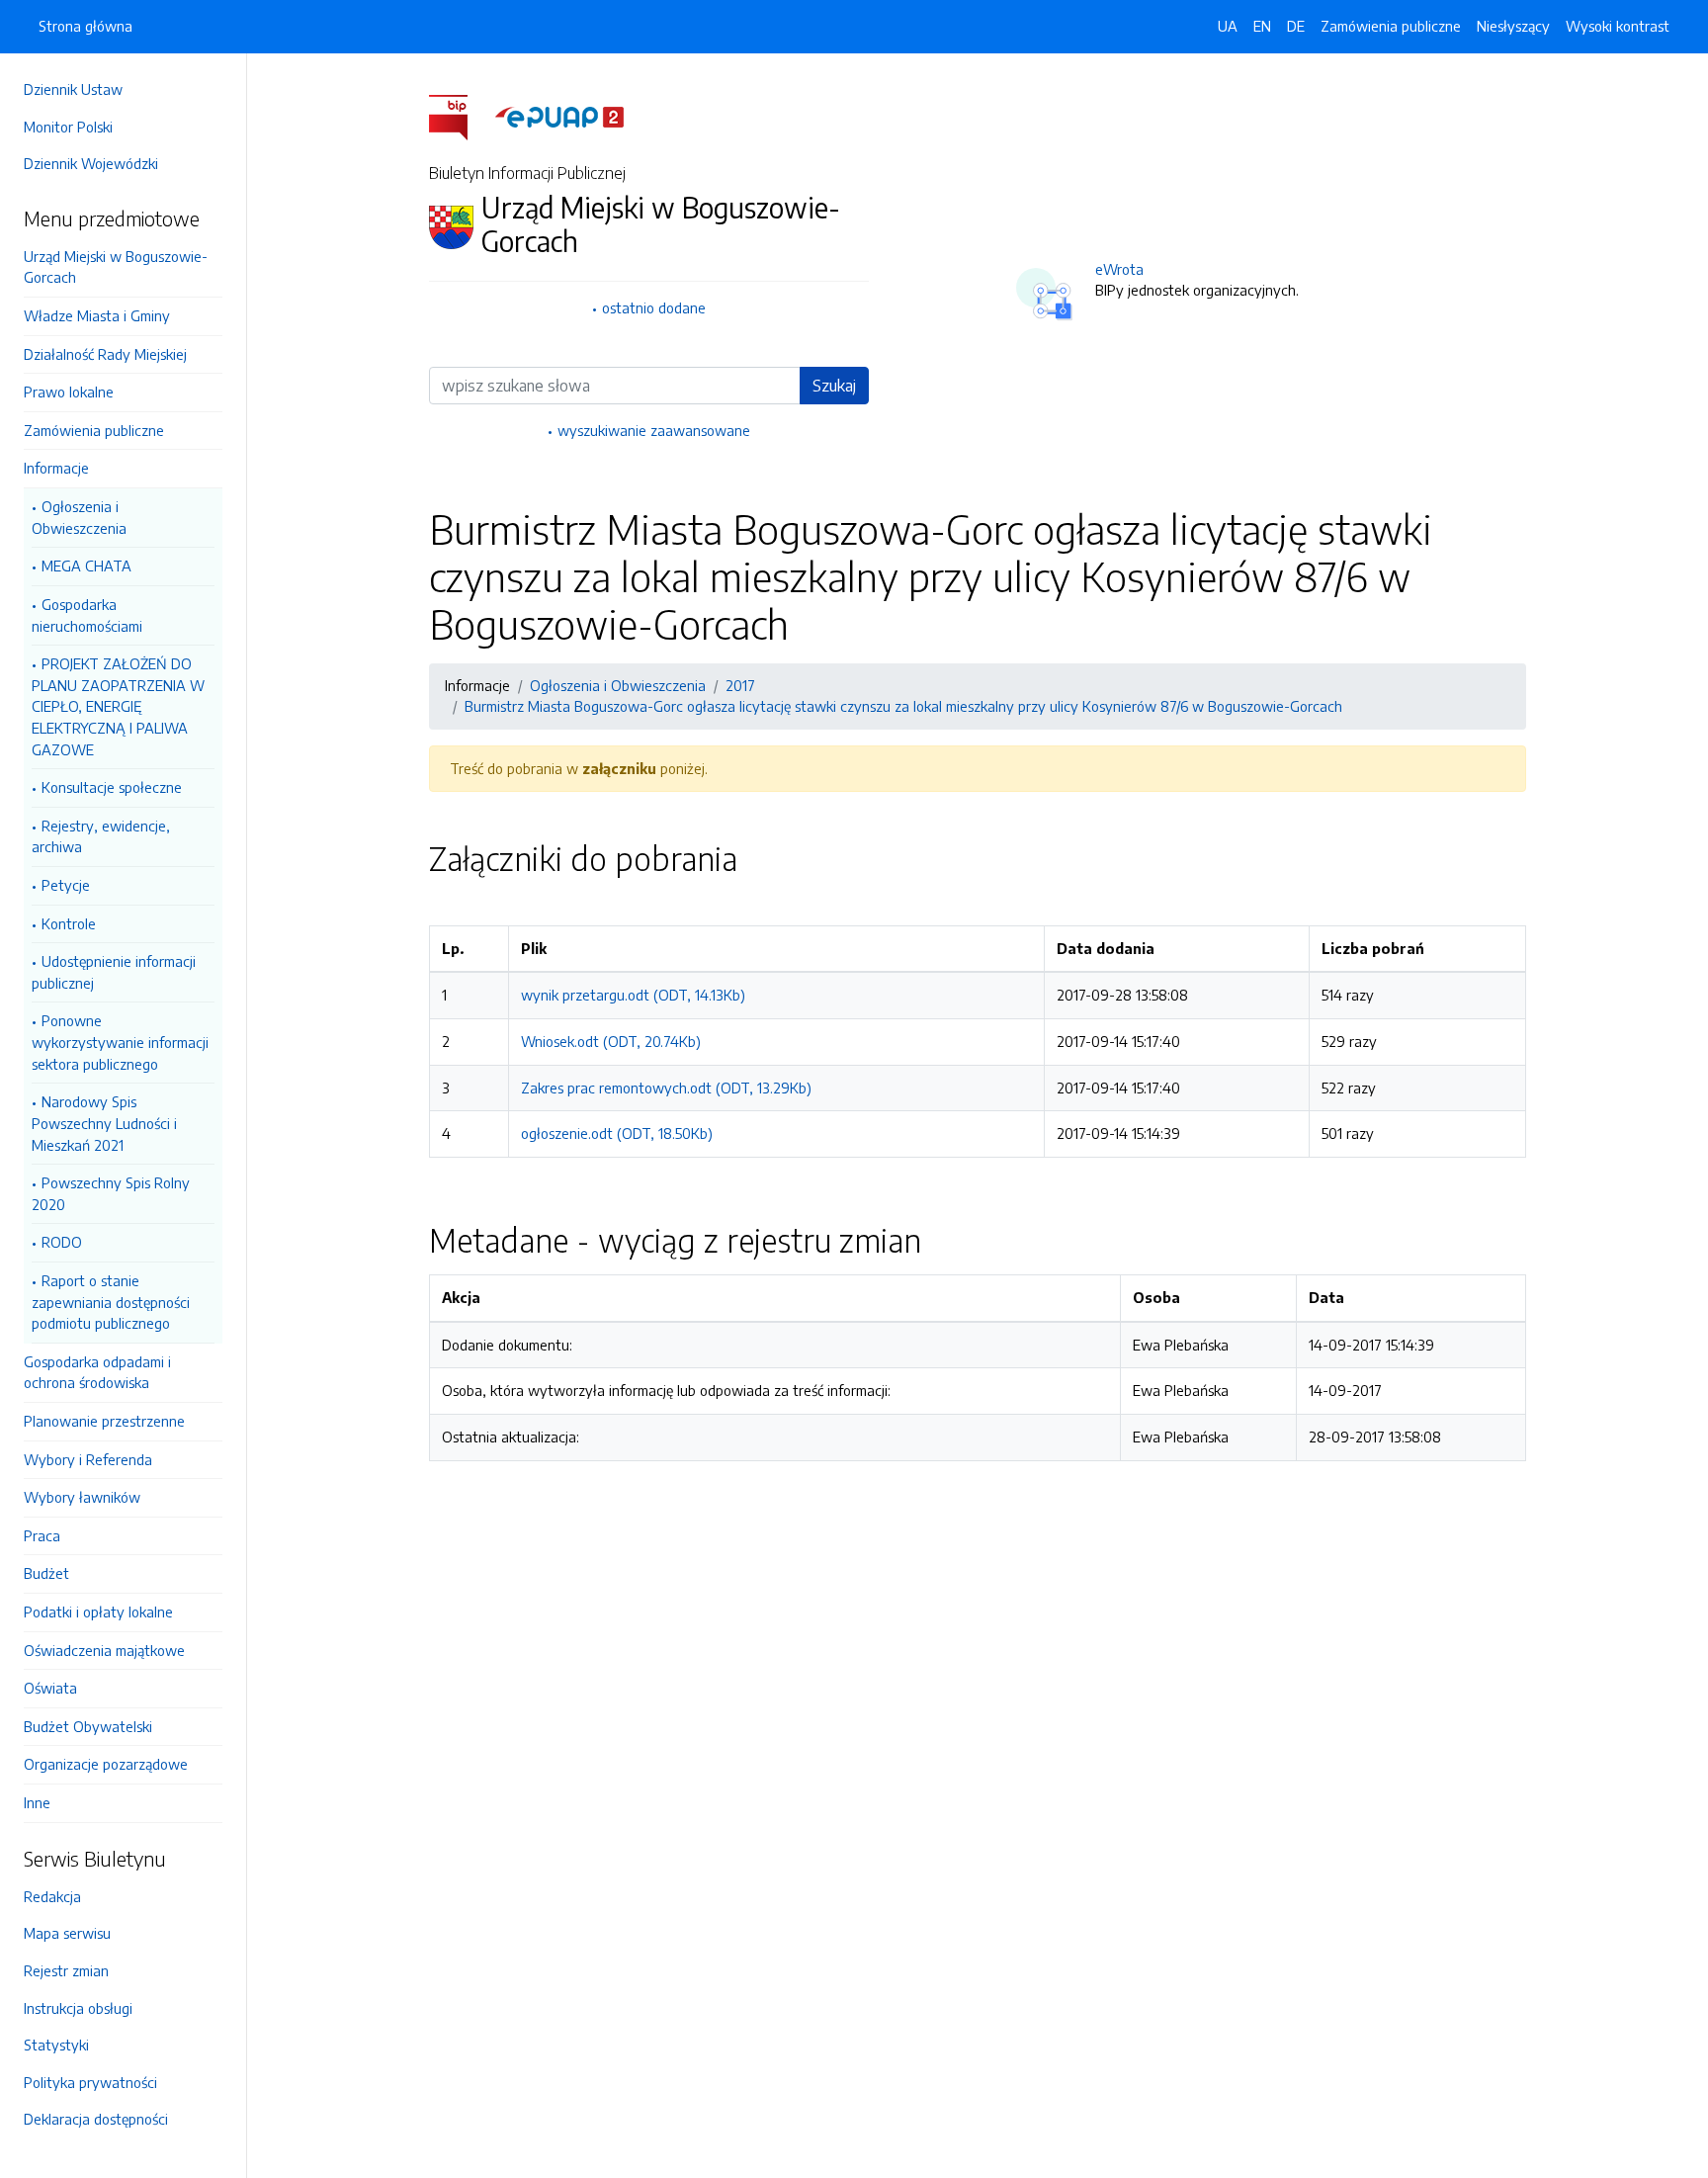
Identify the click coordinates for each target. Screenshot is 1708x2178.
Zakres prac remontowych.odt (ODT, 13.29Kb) (666, 1088)
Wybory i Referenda (88, 1459)
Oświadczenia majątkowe (104, 1650)
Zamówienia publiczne (94, 430)
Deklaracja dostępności (96, 2119)
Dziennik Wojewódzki (91, 163)
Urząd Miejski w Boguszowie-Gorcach (116, 267)
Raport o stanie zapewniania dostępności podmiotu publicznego (111, 1302)
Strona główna (85, 26)
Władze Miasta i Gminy (97, 315)
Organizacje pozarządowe (106, 1764)
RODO (62, 1242)
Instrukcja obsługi (78, 2008)
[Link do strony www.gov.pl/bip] (460, 116)
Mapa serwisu (67, 1933)
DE (1296, 26)
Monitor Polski (68, 127)
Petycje (66, 885)
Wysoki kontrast (1618, 26)
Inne (37, 1802)
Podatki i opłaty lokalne (98, 1612)
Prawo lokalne (69, 392)
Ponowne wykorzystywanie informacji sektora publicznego (120, 1042)
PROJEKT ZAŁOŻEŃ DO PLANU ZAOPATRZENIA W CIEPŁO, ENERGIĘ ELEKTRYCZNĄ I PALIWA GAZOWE (118, 706)
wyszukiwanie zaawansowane (654, 430)
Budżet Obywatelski (88, 1726)
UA (1228, 26)
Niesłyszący (1513, 26)
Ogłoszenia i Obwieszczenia (79, 517)
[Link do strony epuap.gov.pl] (559, 116)
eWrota (1119, 269)
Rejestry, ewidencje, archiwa (101, 836)
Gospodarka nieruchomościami (87, 615)
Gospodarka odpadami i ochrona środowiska (97, 1372)
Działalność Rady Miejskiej (105, 354)
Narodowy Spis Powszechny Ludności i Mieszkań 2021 (104, 1123)
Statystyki (56, 2045)
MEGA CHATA (86, 566)
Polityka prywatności (90, 2082)
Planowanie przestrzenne (104, 1421)
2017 (740, 685)
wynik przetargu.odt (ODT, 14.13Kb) (633, 995)
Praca (42, 1535)
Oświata (50, 1688)
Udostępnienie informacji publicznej (114, 972)
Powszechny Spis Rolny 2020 (111, 1193)
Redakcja (52, 1896)
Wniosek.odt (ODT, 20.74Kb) (611, 1041)
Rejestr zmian (66, 1970)
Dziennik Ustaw (73, 89)
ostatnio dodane (654, 307)
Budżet (46, 1573)
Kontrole (69, 923)
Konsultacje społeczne (112, 787)
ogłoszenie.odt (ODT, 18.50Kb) (617, 1133)
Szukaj (834, 386)
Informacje (56, 468)
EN (1262, 26)
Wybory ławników (82, 1497)
